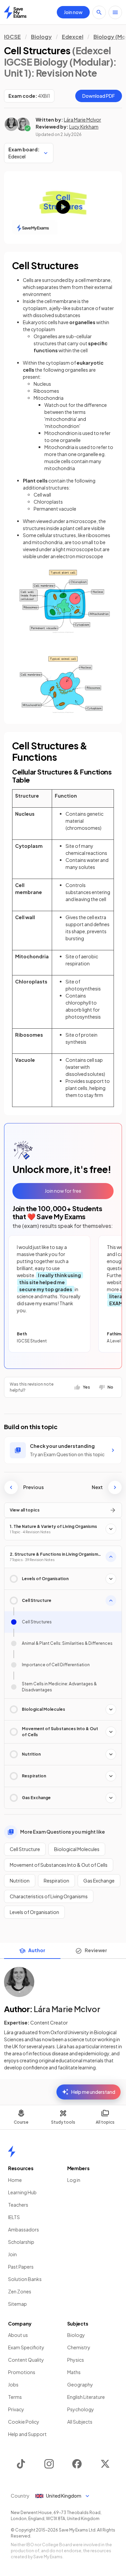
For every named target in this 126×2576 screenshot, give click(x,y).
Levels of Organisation (34, 1912)
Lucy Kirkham (84, 127)
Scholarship (21, 2242)
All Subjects (80, 2422)
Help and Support (27, 2434)
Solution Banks (25, 2279)
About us (18, 2335)
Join (12, 2254)
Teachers (18, 2205)
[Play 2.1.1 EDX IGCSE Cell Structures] (63, 207)
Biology (41, 37)
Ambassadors (24, 2229)
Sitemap (17, 2304)
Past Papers (21, 2267)
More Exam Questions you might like (62, 1832)
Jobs (13, 2384)
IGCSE (12, 37)
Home (15, 2180)
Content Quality (26, 2360)
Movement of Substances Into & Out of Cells (59, 1865)
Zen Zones (20, 2291)
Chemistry (79, 2347)
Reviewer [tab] (96, 1950)
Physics (76, 2360)
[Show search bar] (99, 12)
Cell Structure (25, 1849)
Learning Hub (22, 2192)
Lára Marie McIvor (82, 120)
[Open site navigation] (115, 12)
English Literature (86, 2397)
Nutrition (20, 1881)
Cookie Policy (24, 2422)
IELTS (14, 2217)
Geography (80, 2384)
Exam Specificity (26, 2347)
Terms (15, 2397)
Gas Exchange (99, 1881)
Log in (74, 2180)
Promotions (22, 2372)
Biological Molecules (77, 1849)
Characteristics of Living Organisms (49, 1896)
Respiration (56, 1881)
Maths (74, 2372)
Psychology (81, 2409)
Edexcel (73, 37)
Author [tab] (37, 1950)
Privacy (16, 2409)
